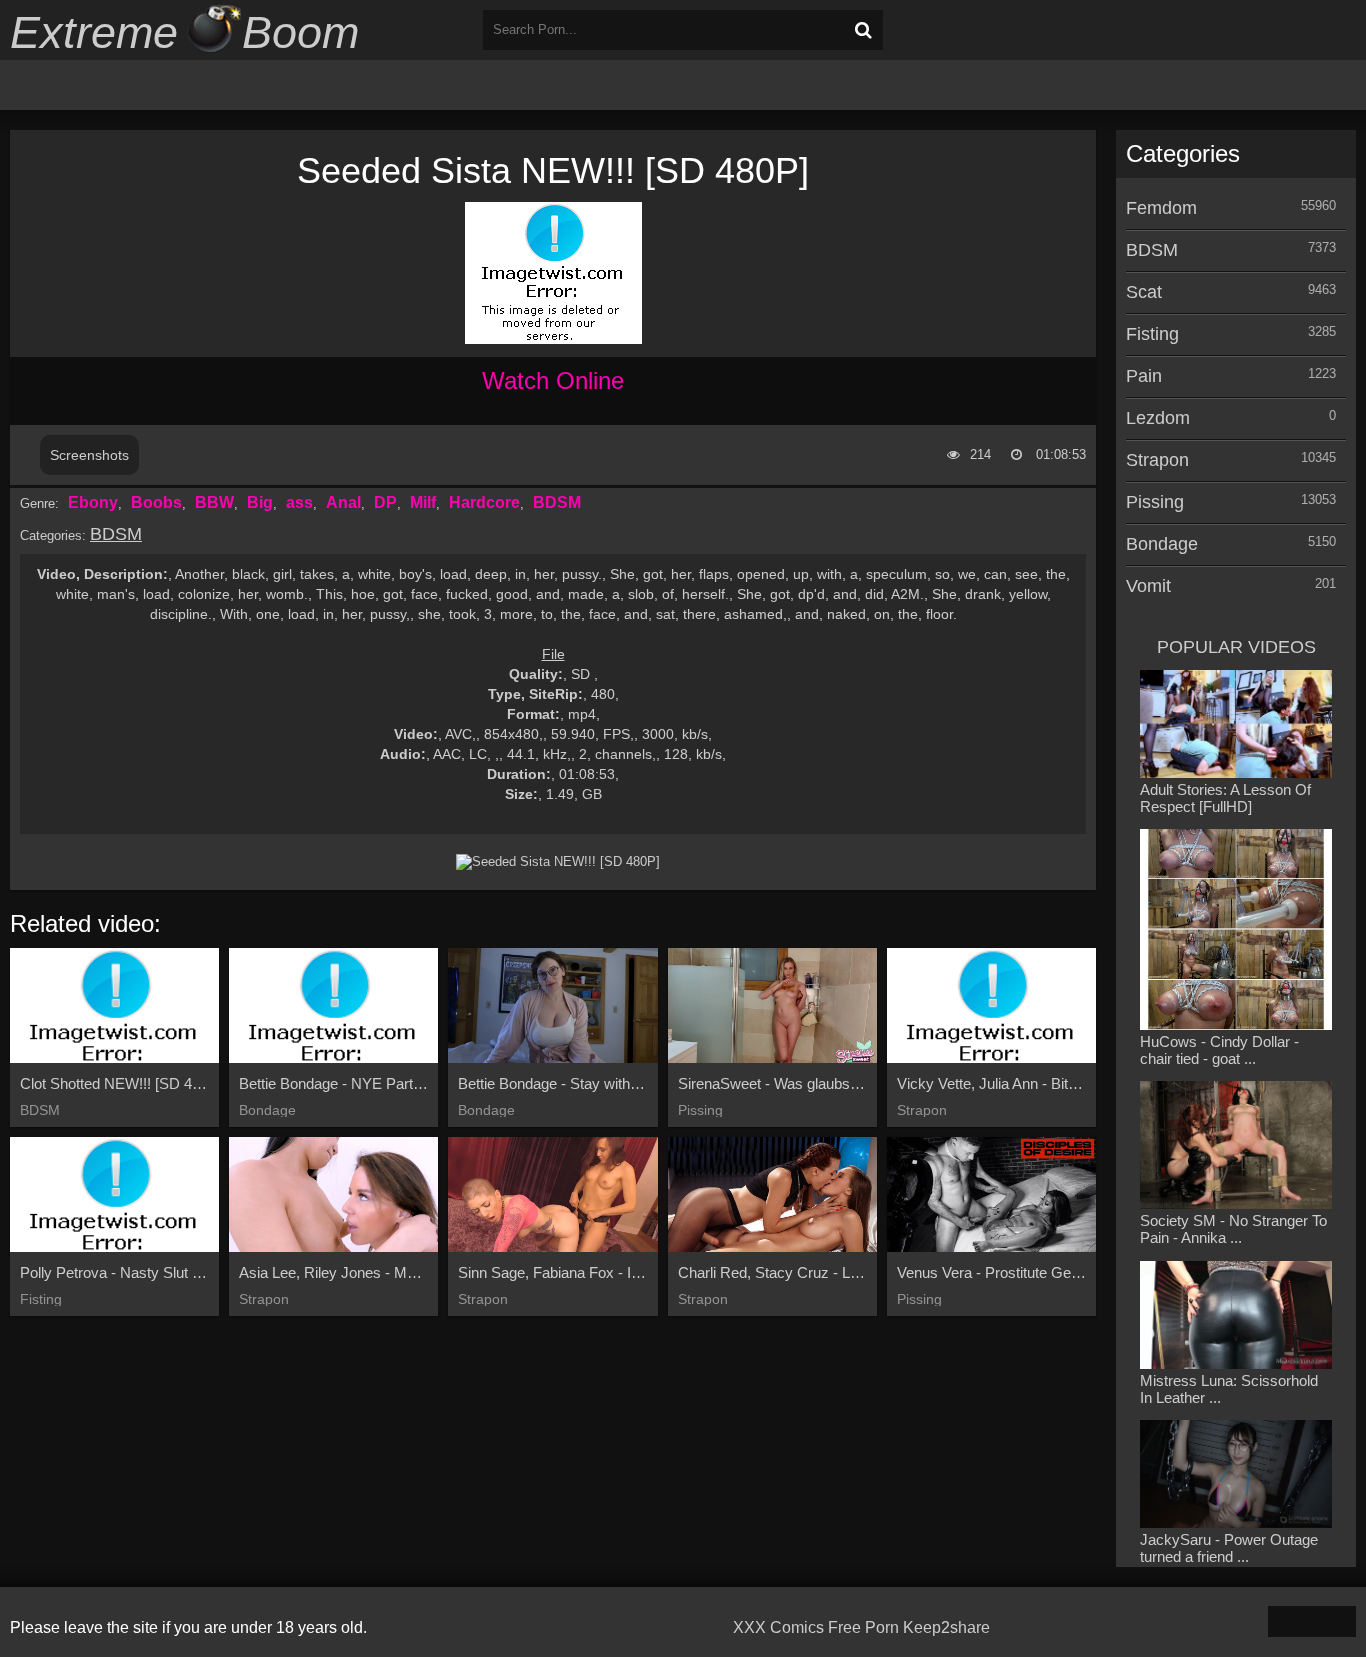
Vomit (1148, 586)
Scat (1144, 292)
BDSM (557, 502)
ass (299, 502)
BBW (214, 502)
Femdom (1161, 208)
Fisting (1152, 334)
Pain (1144, 376)
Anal (343, 502)
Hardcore (484, 502)
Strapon (1157, 460)
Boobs (156, 502)
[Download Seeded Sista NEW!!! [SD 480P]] (558, 862)
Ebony (93, 502)
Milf (423, 502)
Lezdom (1158, 418)
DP (385, 502)
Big (260, 502)
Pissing (1155, 502)
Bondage (1162, 544)
